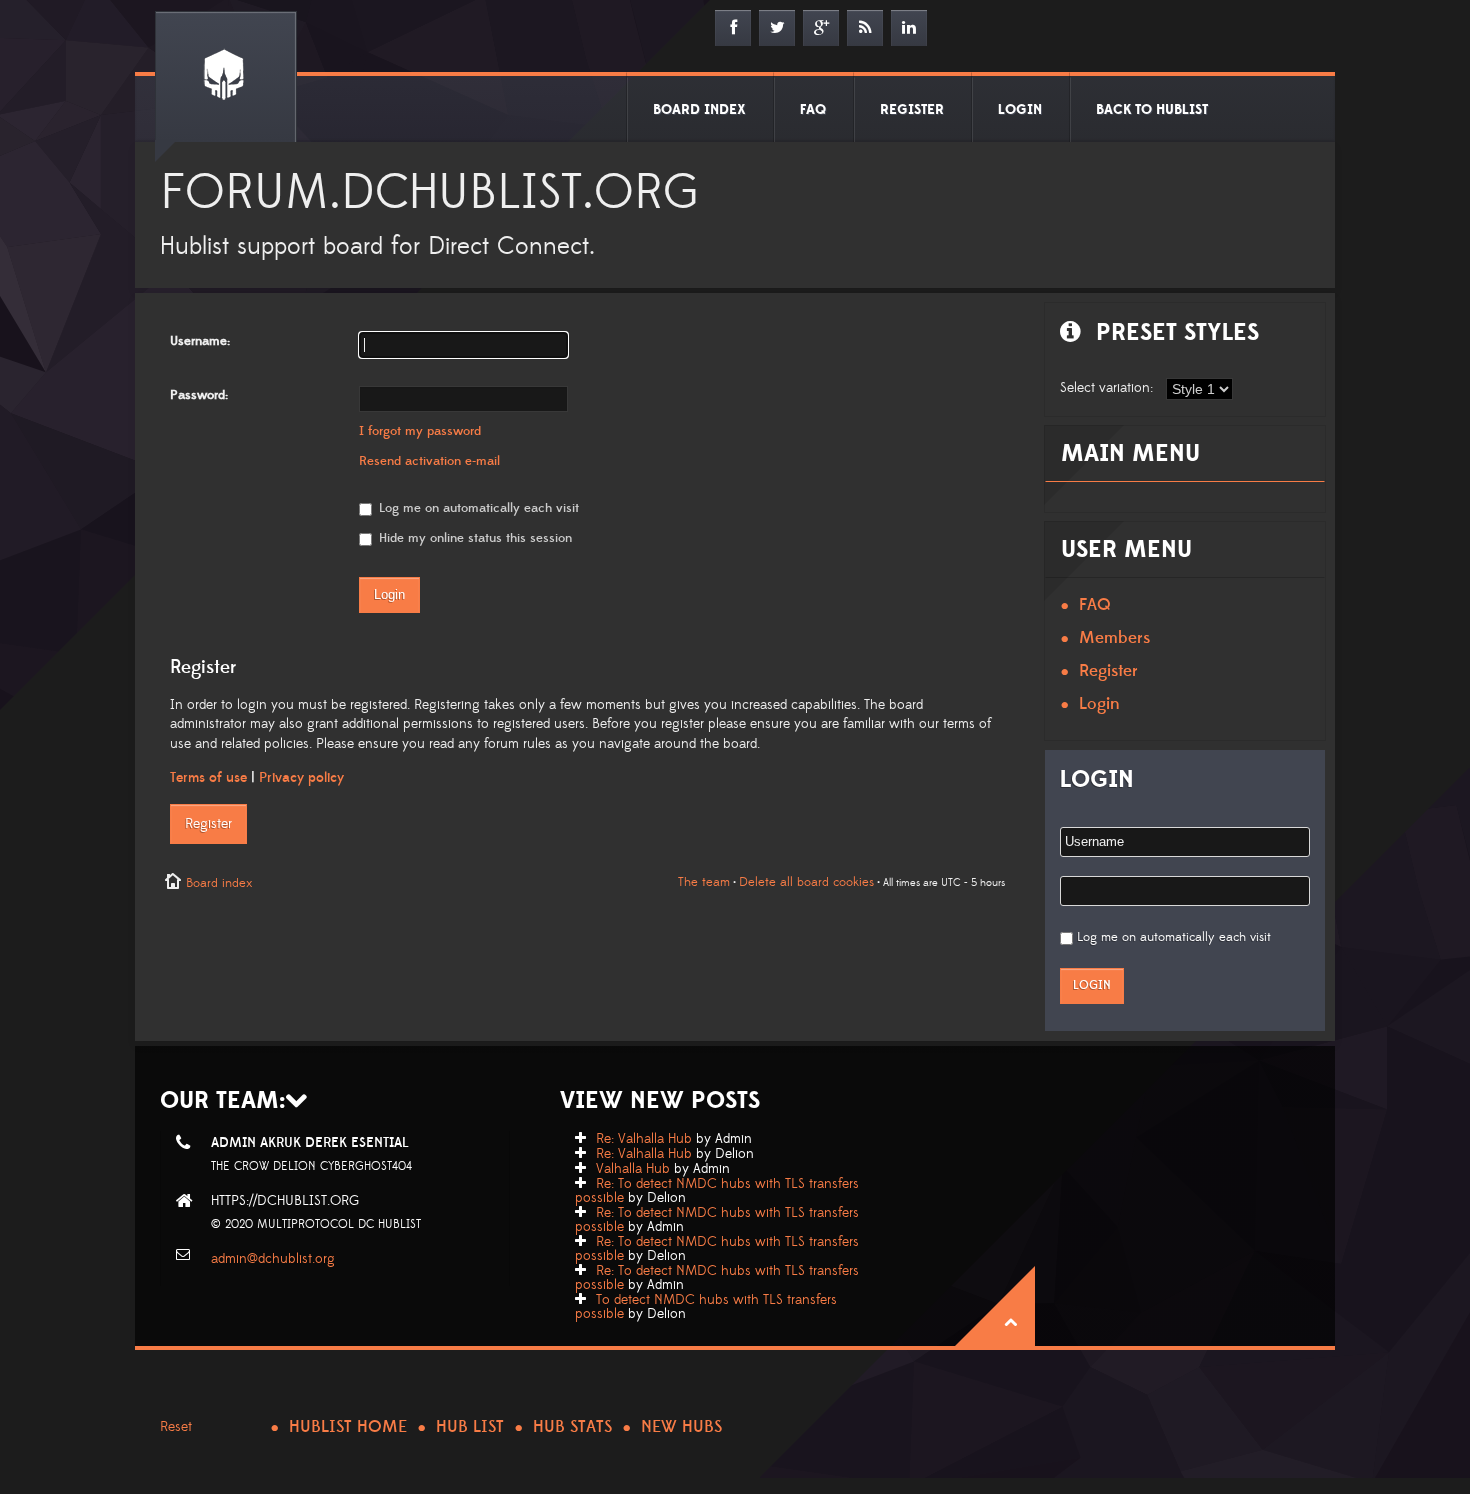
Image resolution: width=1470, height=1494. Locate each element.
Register (208, 824)
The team (704, 882)
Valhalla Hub (633, 1169)
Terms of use (208, 778)
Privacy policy (301, 778)
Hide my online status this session (473, 538)
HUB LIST (470, 1427)
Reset (176, 1427)
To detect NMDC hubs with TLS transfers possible (706, 1307)
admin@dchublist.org (273, 1259)
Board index (219, 883)
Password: (199, 395)
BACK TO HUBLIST (1152, 110)
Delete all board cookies (806, 882)
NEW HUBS (681, 1427)
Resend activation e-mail (429, 461)
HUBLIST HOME (348, 1427)
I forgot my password (420, 431)
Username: (200, 341)
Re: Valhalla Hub (644, 1139)
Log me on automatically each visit (477, 508)
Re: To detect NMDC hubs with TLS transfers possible (717, 1191)
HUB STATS (572, 1427)
